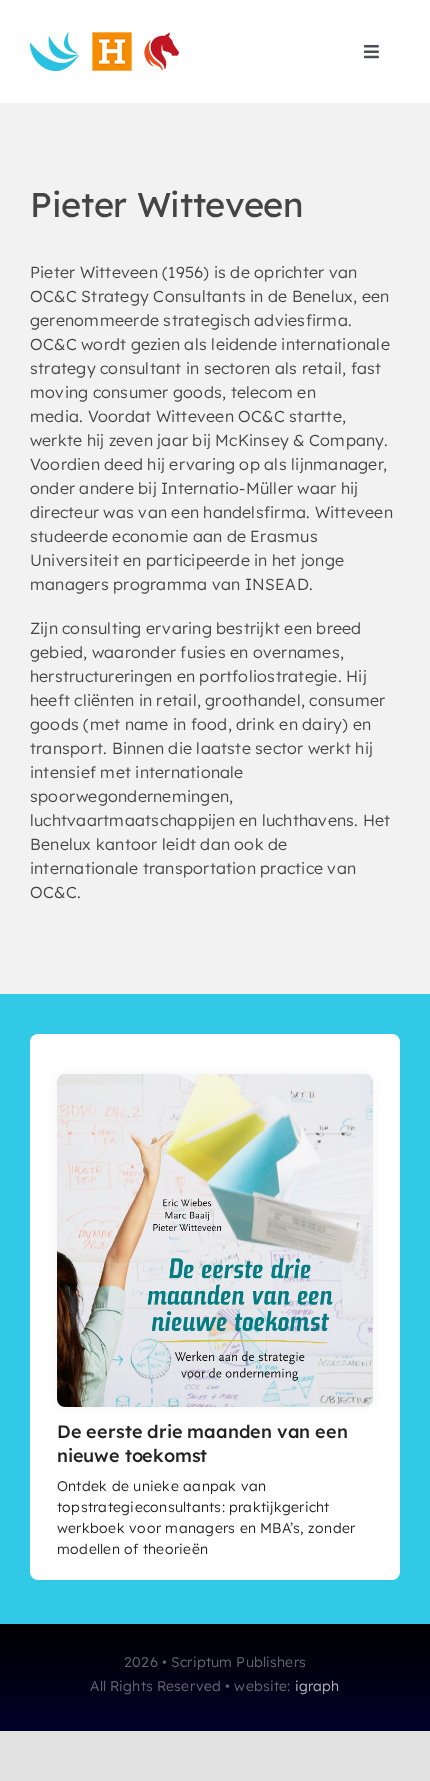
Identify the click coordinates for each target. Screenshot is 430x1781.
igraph (317, 1686)
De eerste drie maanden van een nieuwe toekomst (202, 1443)
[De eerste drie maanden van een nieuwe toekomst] (215, 1082)
